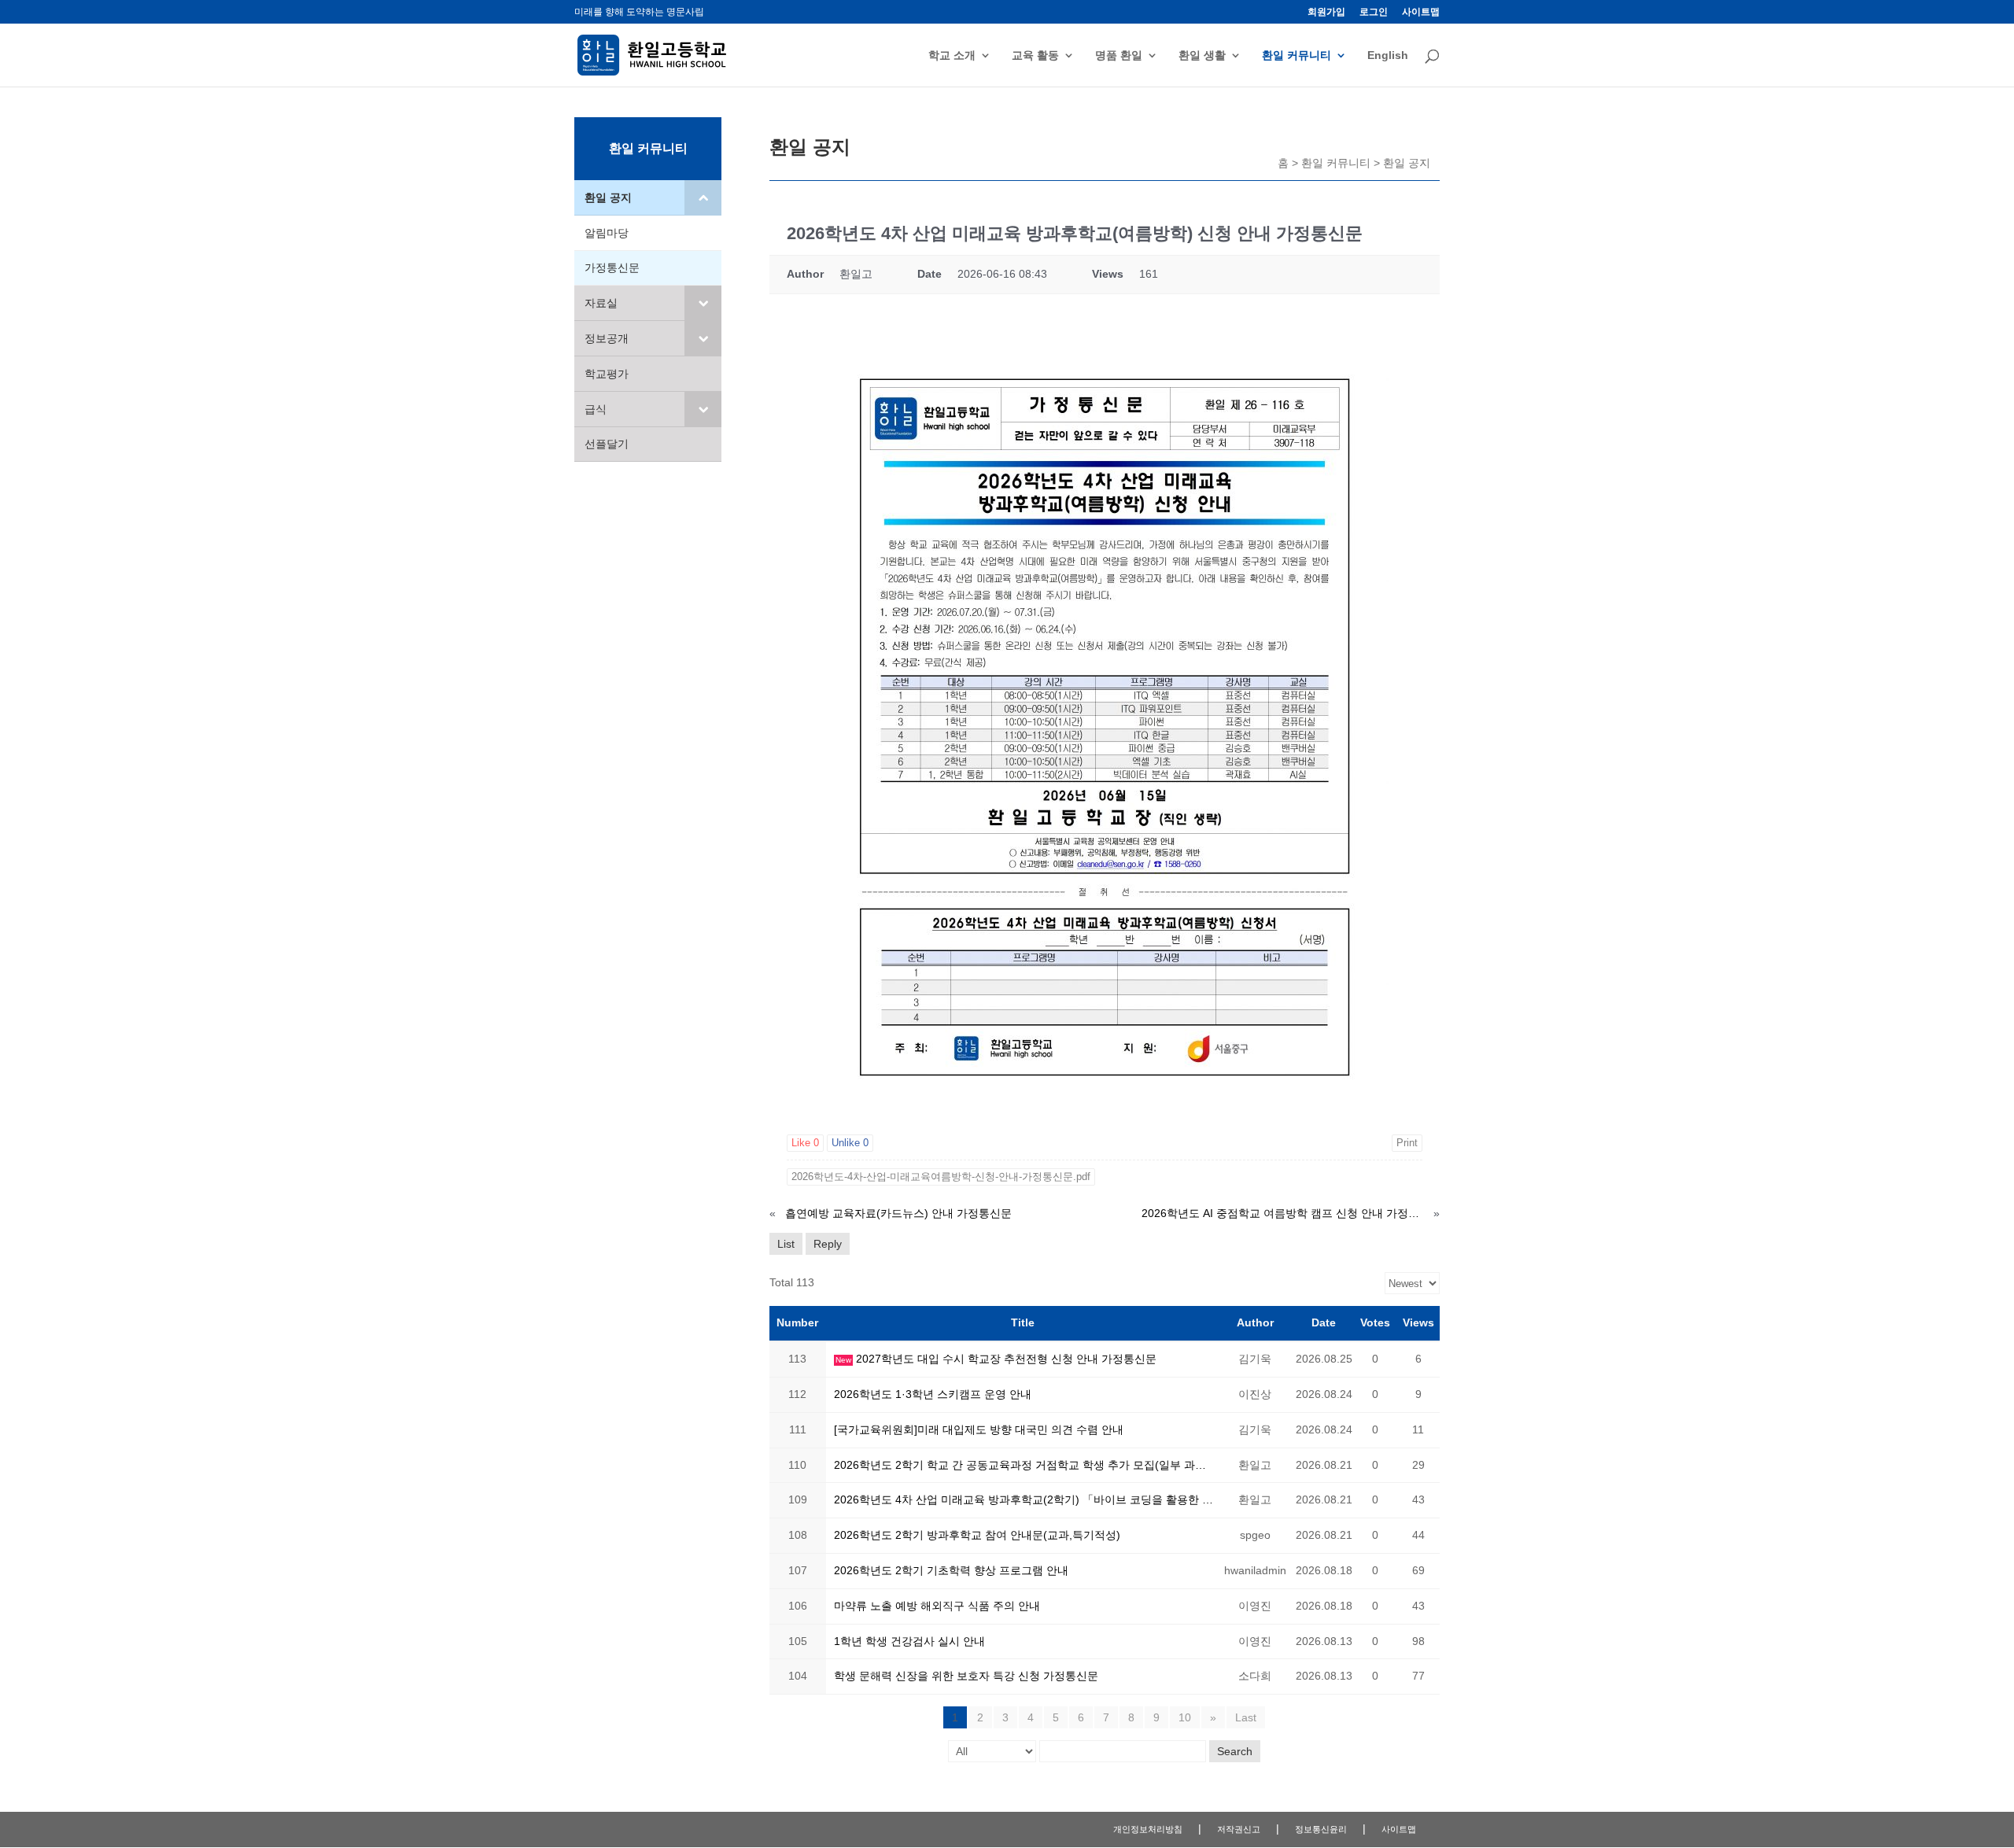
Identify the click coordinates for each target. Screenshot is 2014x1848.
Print (1407, 1143)
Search (1235, 1751)
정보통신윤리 (1321, 1829)
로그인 (1374, 12)
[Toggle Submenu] (703, 197)
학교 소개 (952, 55)
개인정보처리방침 (1148, 1829)
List (786, 1244)
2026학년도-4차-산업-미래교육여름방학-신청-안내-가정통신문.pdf (941, 1177)
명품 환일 (1119, 55)
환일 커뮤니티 (1297, 55)
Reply (828, 1244)
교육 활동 (1035, 55)
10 (1185, 1717)
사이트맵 (1421, 12)
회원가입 (1326, 12)
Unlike (850, 1143)
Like (805, 1143)
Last (1246, 1717)
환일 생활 (1202, 55)
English (1388, 55)
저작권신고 (1239, 1829)
